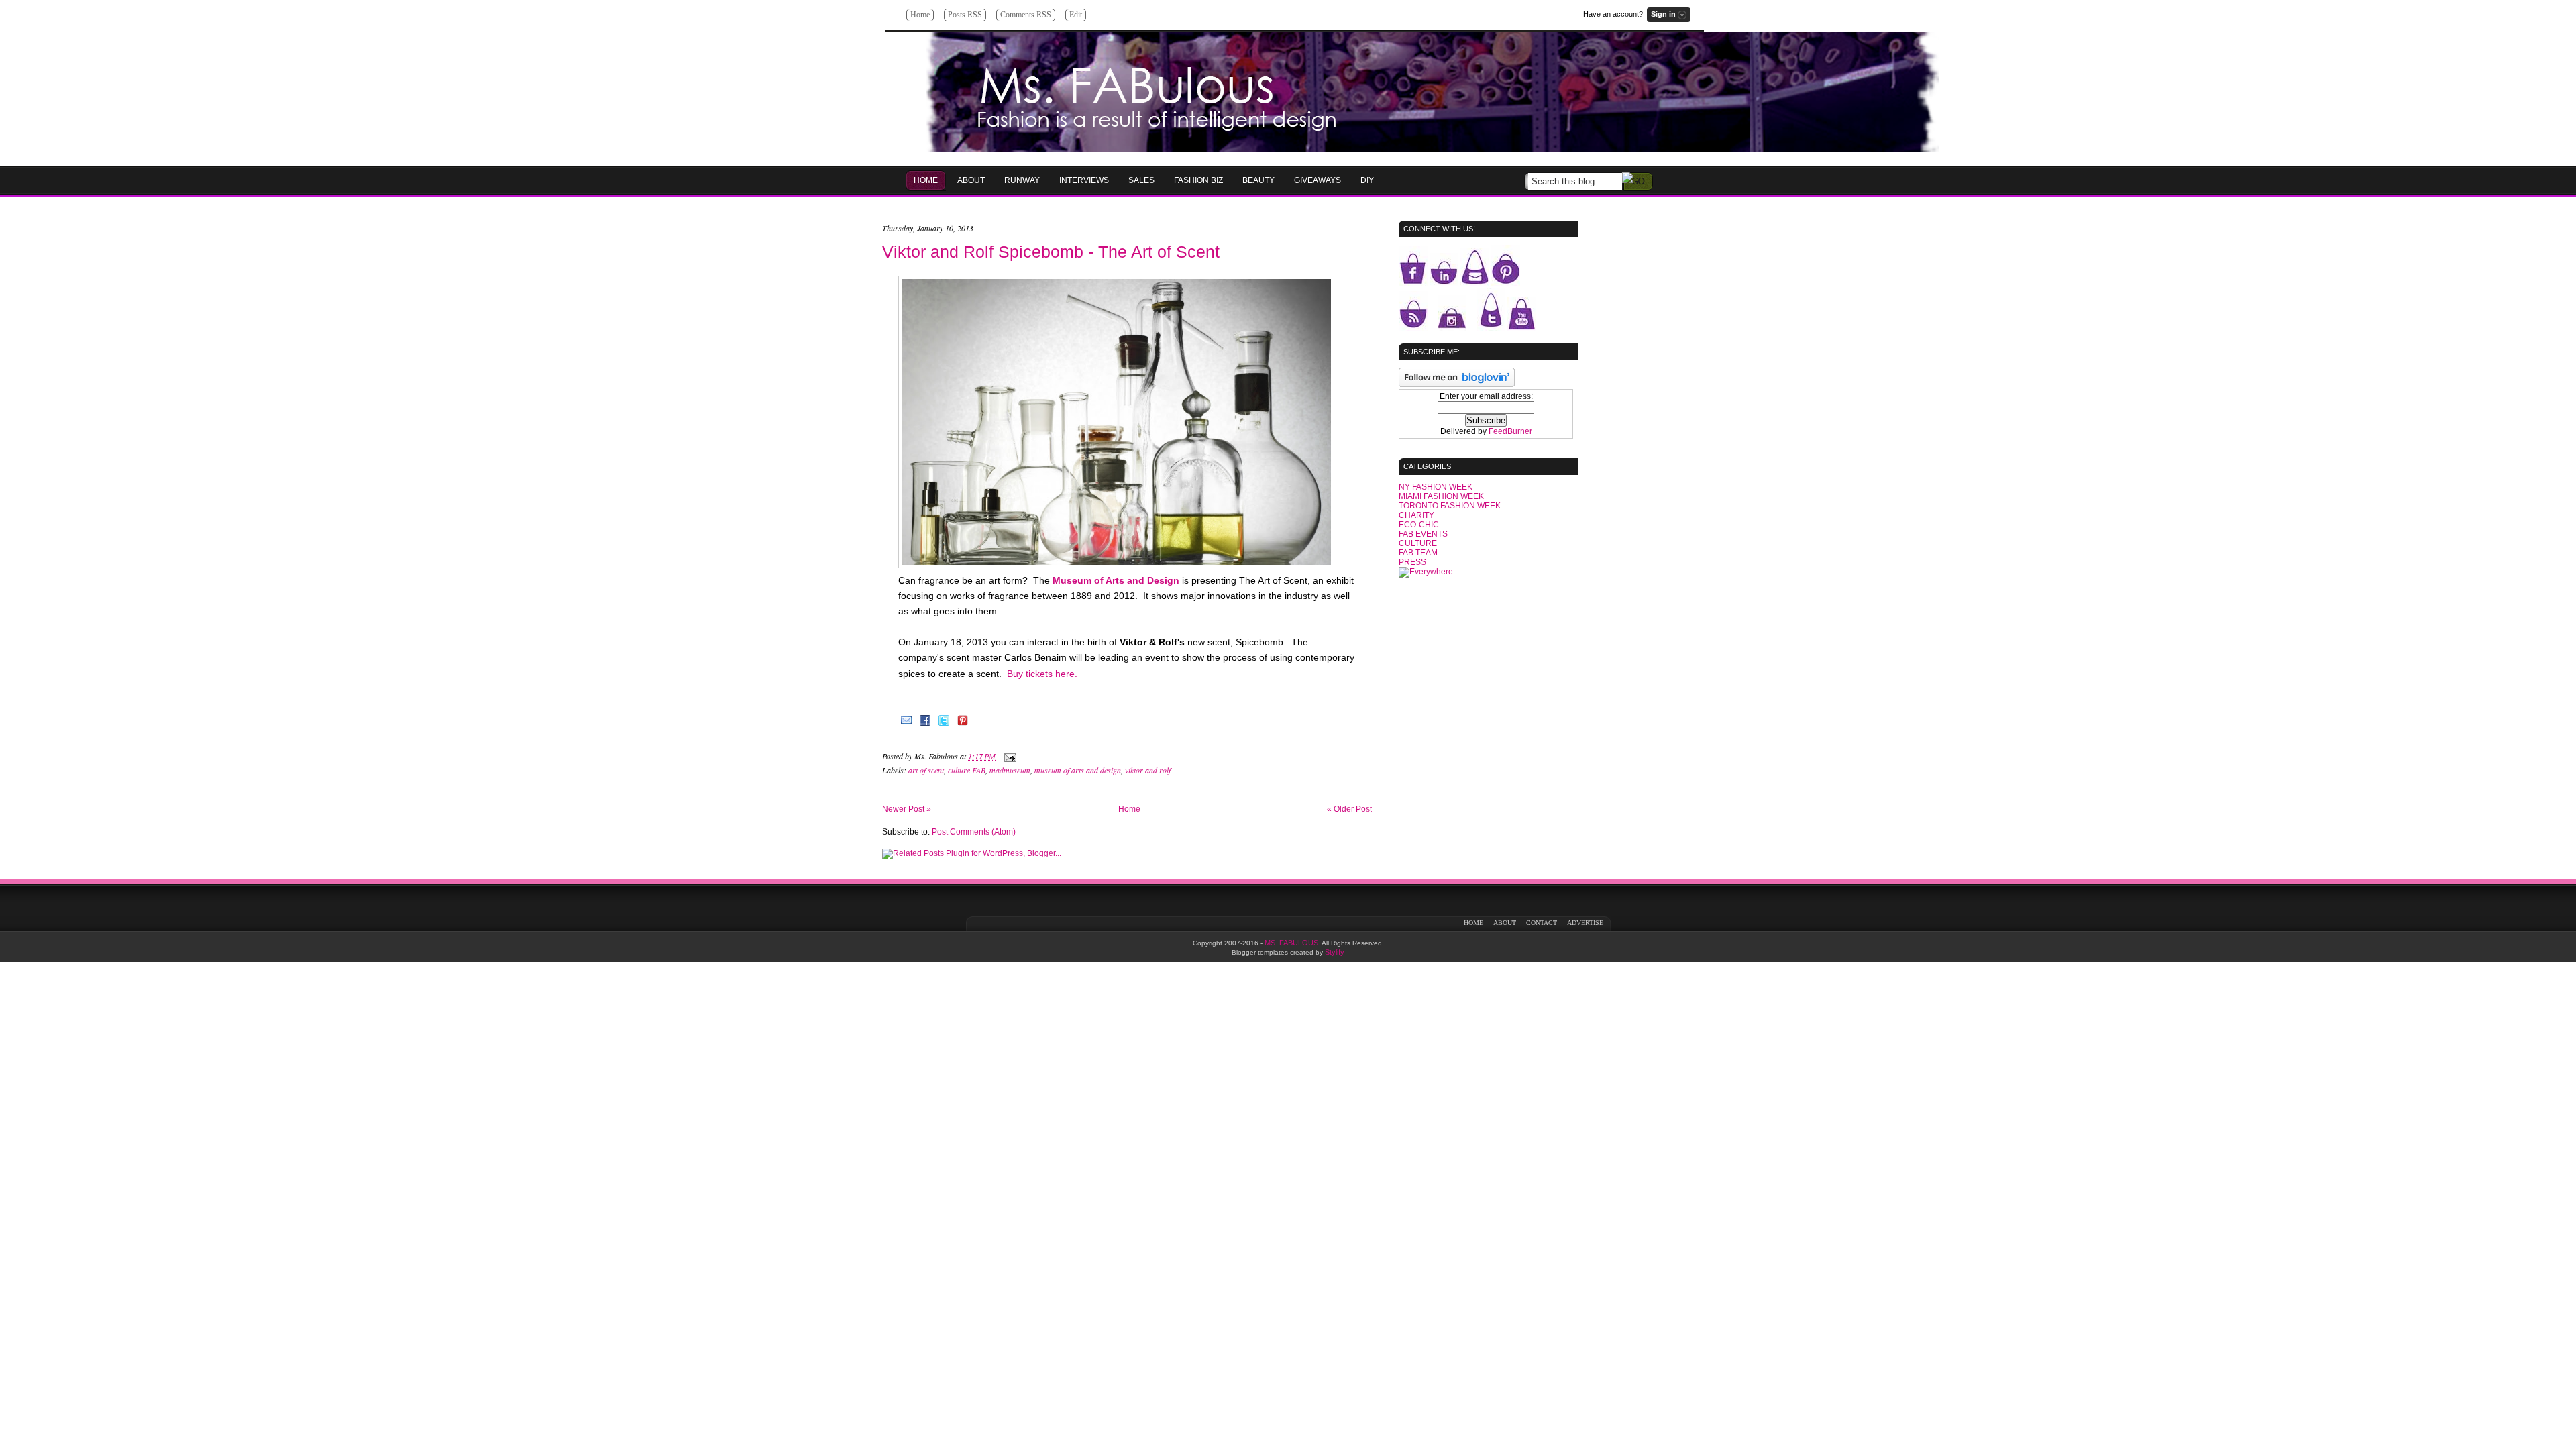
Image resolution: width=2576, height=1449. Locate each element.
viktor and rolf (1148, 770)
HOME (926, 180)
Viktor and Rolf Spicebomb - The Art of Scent (1051, 252)
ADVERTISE (1585, 923)
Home (920, 15)
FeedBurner (1510, 431)
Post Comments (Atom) (974, 832)
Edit (1076, 15)
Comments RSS (1026, 15)
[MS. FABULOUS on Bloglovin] (1457, 384)
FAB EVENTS (1423, 534)
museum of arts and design (1078, 770)
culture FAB (967, 770)
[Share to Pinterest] (963, 725)
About (971, 180)
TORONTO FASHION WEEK (1450, 506)
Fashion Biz (1198, 180)
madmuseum (1010, 770)
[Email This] (906, 725)
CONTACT (1542, 923)
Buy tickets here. (1042, 674)
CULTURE (1418, 543)
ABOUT (1505, 923)
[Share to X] (944, 725)
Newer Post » (907, 809)
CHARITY (1416, 515)
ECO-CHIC (1419, 525)
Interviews (1084, 180)
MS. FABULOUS (1291, 943)
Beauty (1258, 180)
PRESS (1412, 562)
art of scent (926, 770)
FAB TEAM (1418, 553)
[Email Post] (1008, 756)
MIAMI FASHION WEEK (1441, 496)
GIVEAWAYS (1318, 180)
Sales (1141, 180)
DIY (1367, 180)
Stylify (1335, 952)
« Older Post (1349, 809)
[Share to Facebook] (925, 725)
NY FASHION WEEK (1436, 487)
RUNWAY (1022, 180)
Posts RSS (965, 15)
